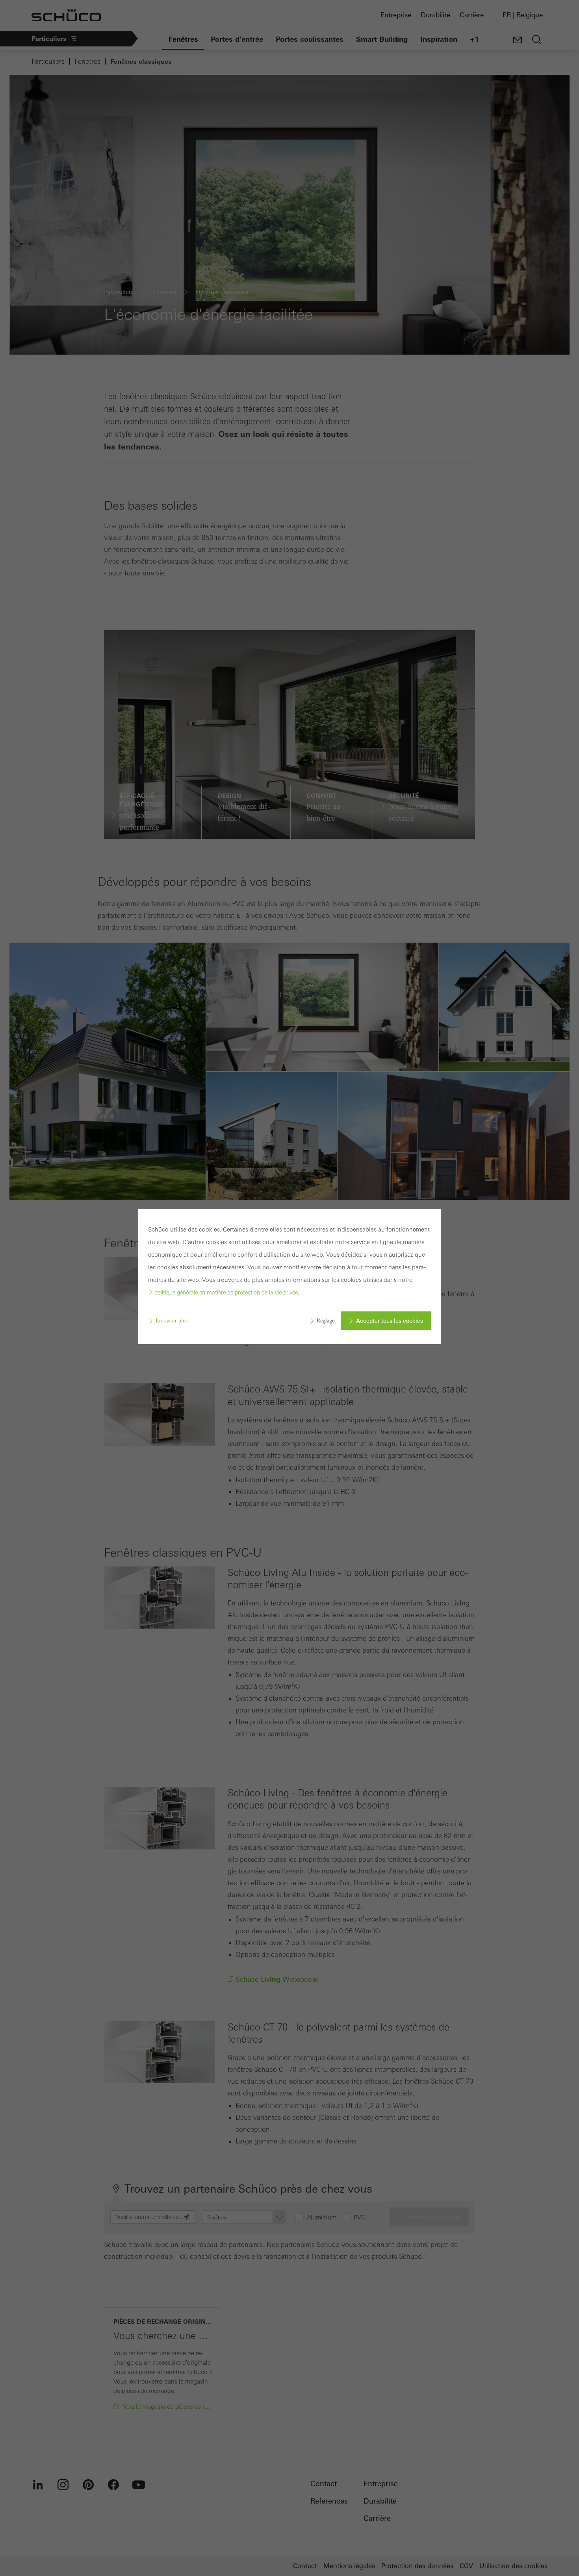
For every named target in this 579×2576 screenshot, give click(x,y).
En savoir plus (172, 1321)
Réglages (327, 1321)
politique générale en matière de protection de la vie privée (226, 1293)
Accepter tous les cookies (390, 1321)
